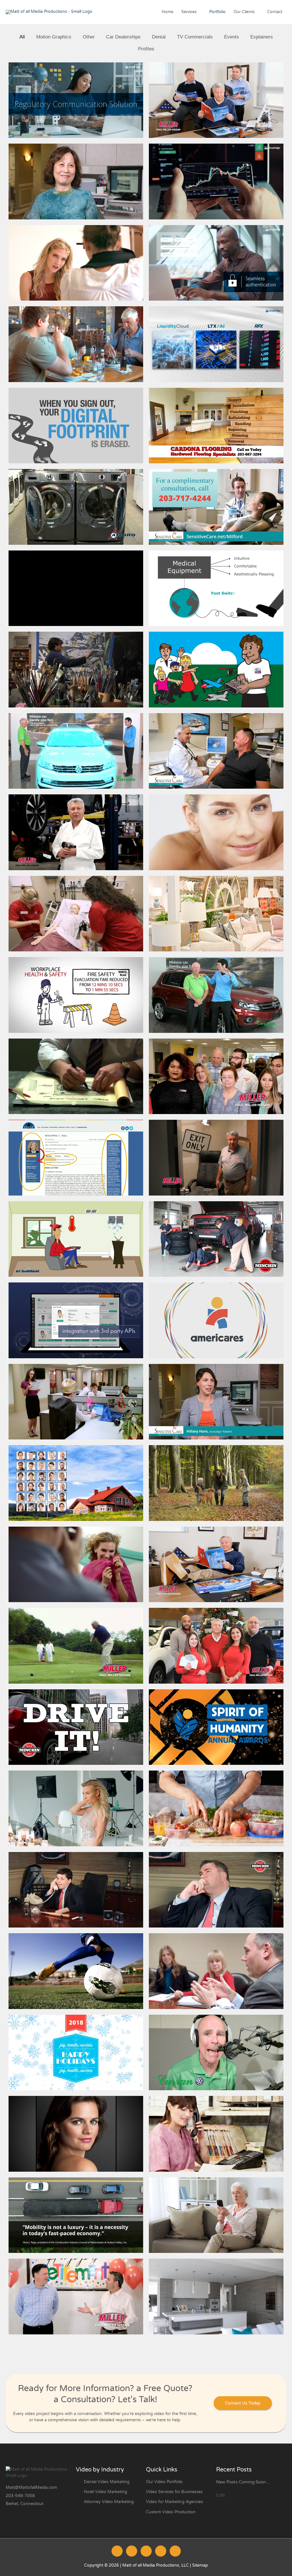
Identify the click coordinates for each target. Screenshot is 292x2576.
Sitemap (200, 2565)
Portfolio (217, 12)
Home (168, 12)
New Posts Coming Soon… (243, 2482)
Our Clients (244, 12)
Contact (275, 12)
